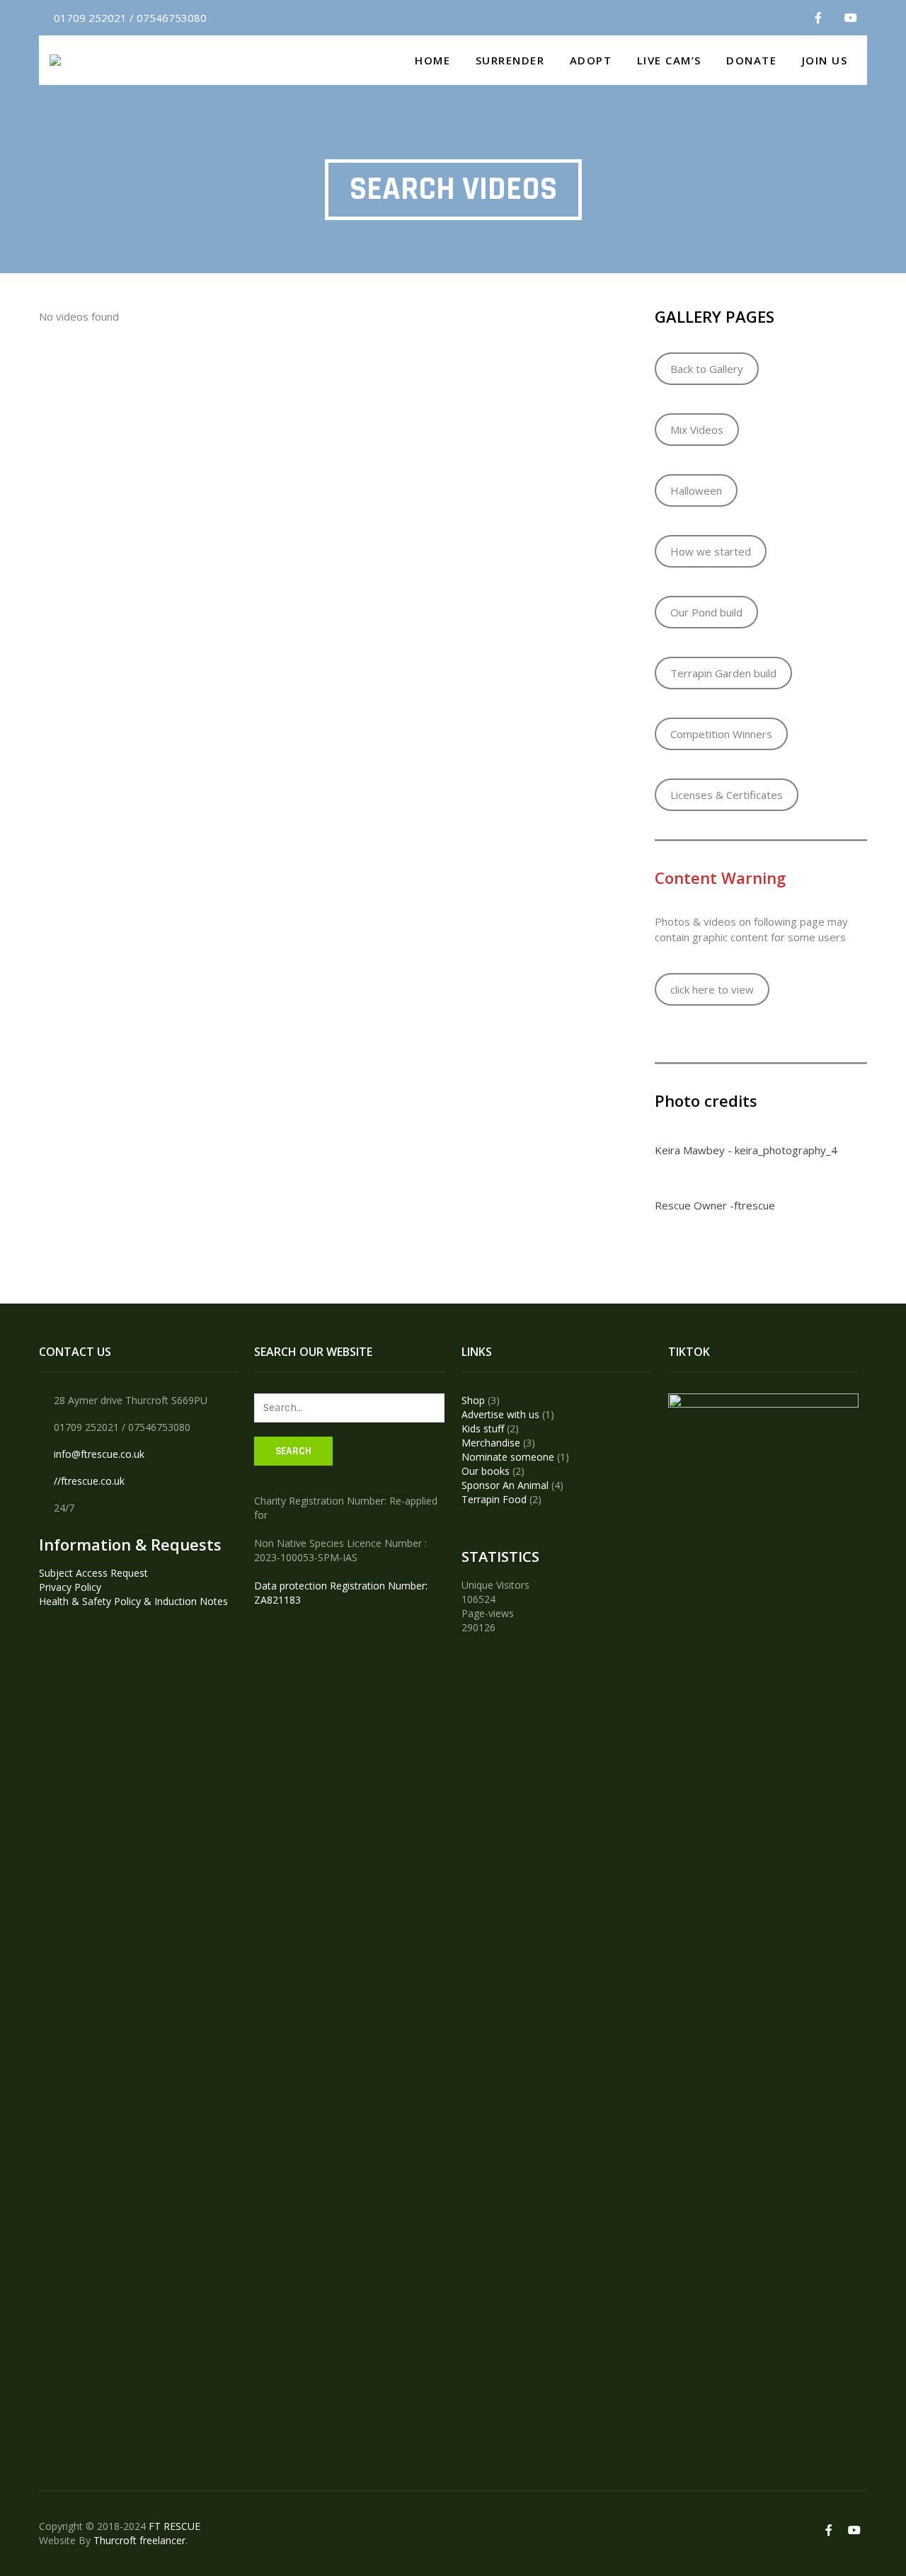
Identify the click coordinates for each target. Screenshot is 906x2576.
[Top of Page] (866, 2538)
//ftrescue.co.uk (89, 1481)
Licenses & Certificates (727, 795)
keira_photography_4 (786, 1150)
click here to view (712, 989)
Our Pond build (706, 612)
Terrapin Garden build (723, 673)
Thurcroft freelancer (139, 2540)
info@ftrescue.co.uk (99, 1454)
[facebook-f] (818, 18)
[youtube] (851, 18)
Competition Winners (721, 734)
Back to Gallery (707, 369)
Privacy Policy (70, 1587)
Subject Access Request (93, 1573)
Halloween (696, 490)
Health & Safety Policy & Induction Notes (133, 1601)
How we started (711, 551)
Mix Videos (697, 430)
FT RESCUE (174, 2526)
